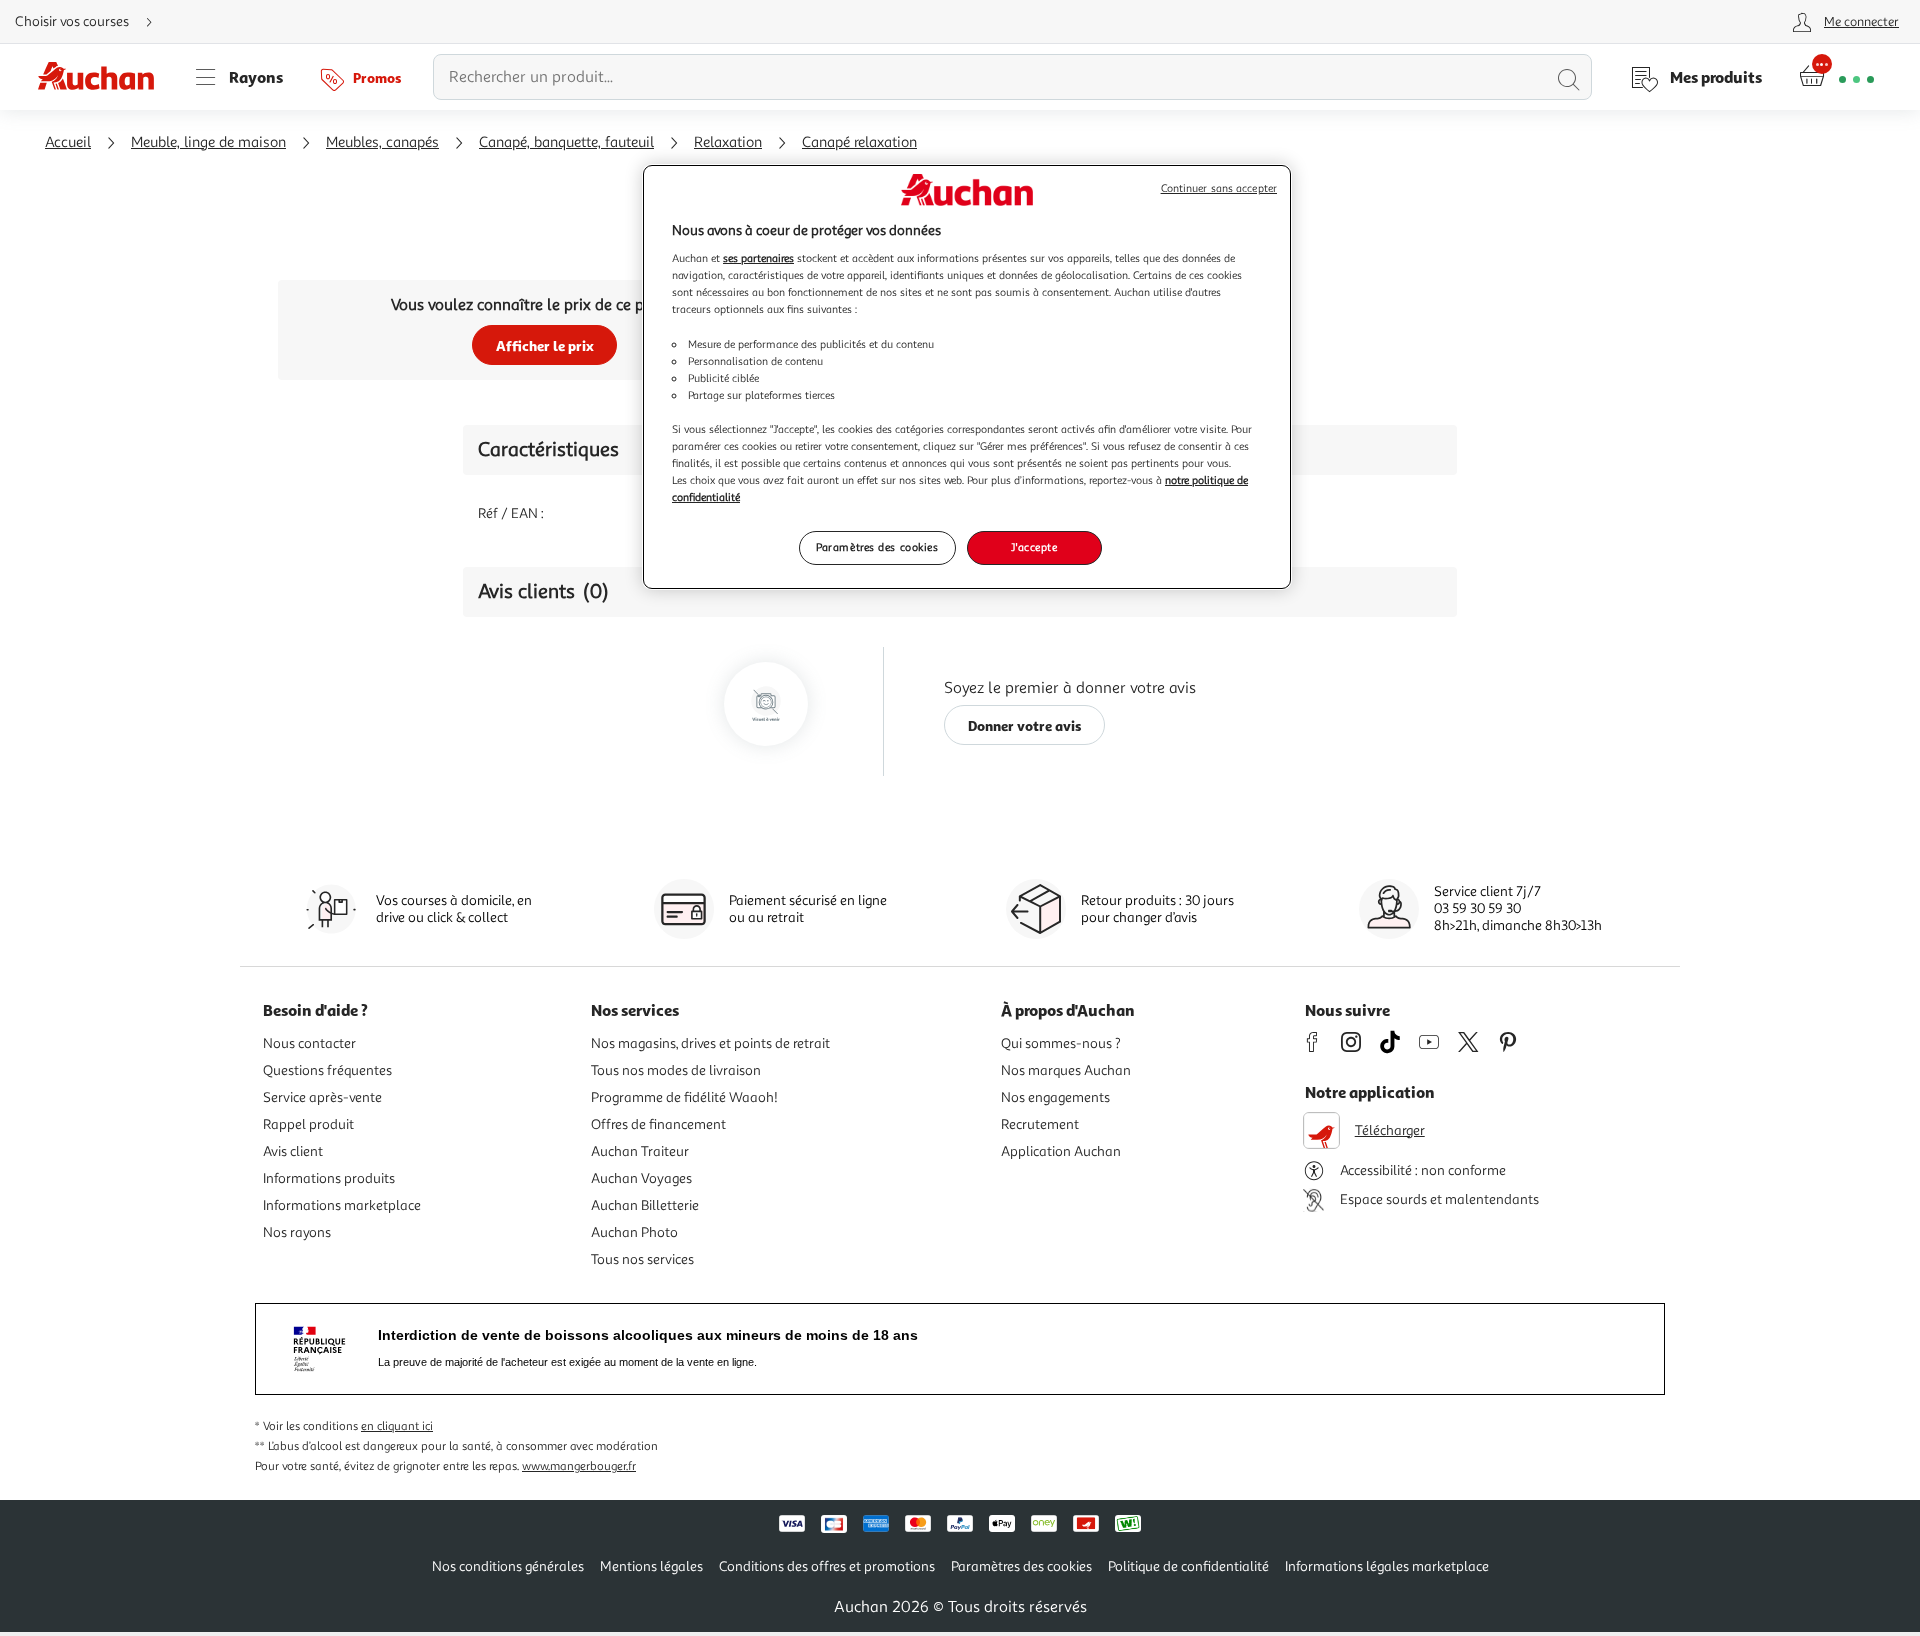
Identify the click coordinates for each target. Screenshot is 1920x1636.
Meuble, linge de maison (208, 142)
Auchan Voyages (641, 1178)
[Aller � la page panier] (1836, 77)
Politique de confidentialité (1188, 1566)
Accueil (68, 142)
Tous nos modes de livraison (676, 1070)
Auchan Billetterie (645, 1205)
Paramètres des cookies (877, 547)
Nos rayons (297, 1232)
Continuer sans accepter (1219, 188)
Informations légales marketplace (1387, 1566)
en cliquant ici (397, 1426)
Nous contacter (309, 1043)
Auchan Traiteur (640, 1151)
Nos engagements (1055, 1097)
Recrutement (1040, 1124)
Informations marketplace (342, 1205)
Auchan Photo (634, 1232)
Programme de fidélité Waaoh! (684, 1097)
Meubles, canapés (382, 142)
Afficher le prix (545, 345)
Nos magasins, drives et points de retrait (710, 1043)
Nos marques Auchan (1066, 1070)
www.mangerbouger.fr (579, 1466)
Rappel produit (308, 1124)
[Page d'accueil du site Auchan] (103, 77)
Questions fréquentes (327, 1070)
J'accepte (1034, 547)
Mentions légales (651, 1566)
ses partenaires (758, 258)
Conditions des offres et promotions (827, 1566)
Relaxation (728, 142)
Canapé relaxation (859, 142)
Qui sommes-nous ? (1061, 1043)
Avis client (293, 1151)
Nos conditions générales (508, 1566)
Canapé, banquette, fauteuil (566, 142)
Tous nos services (642, 1259)
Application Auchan (1061, 1151)
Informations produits (329, 1178)
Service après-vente (322, 1097)
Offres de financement (658, 1124)
